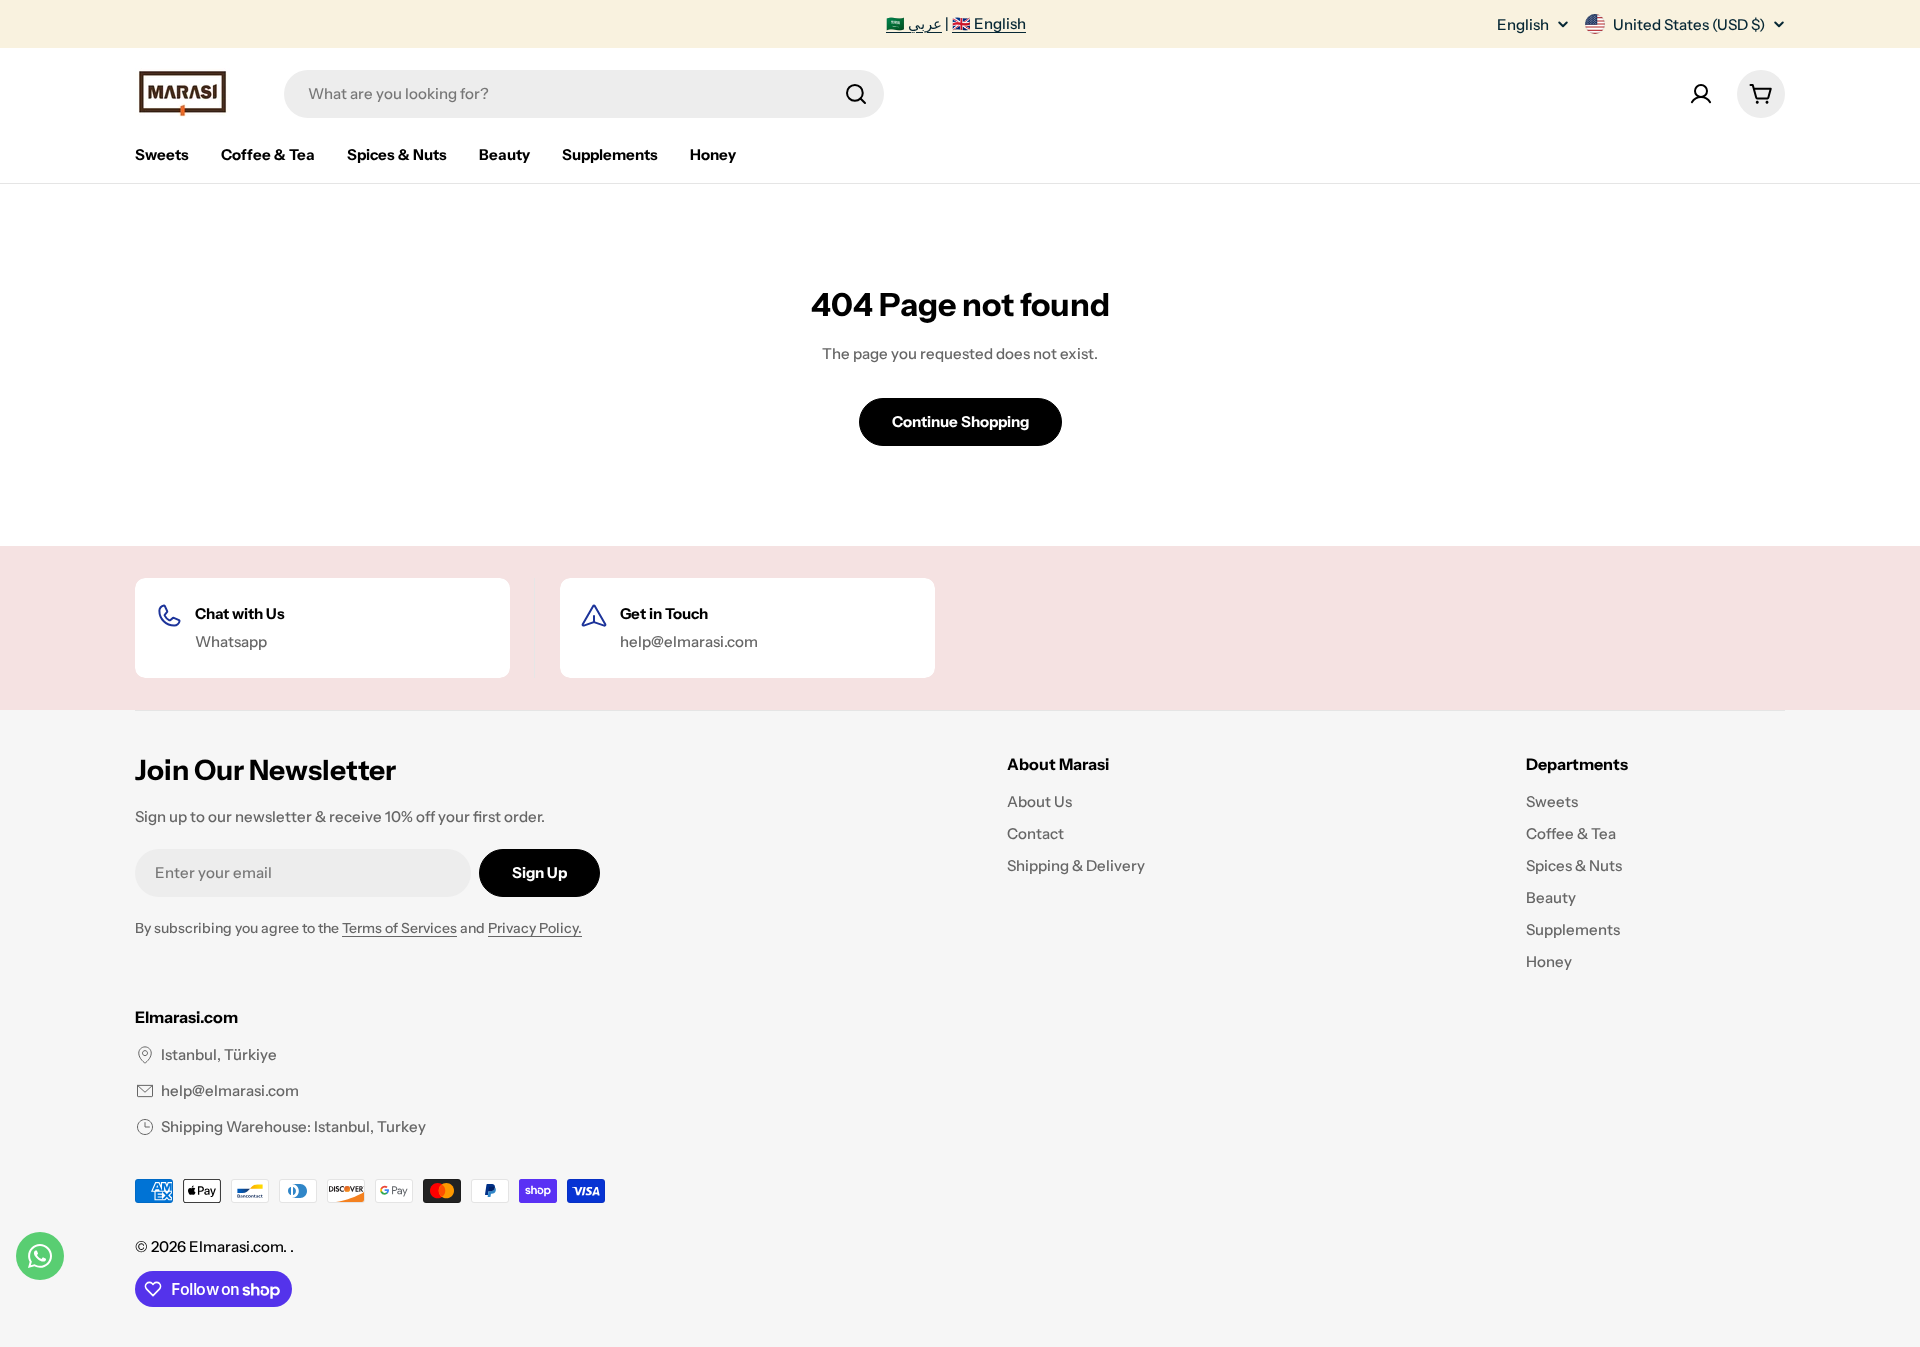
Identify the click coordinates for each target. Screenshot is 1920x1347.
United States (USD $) (1689, 24)
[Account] (1701, 94)
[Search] (856, 94)
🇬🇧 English (989, 23)
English (1523, 24)
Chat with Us (240, 613)
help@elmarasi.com (230, 1090)
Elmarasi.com (236, 1246)
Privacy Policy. (535, 928)
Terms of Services (399, 928)
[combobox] (584, 94)
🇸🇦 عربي (914, 23)
